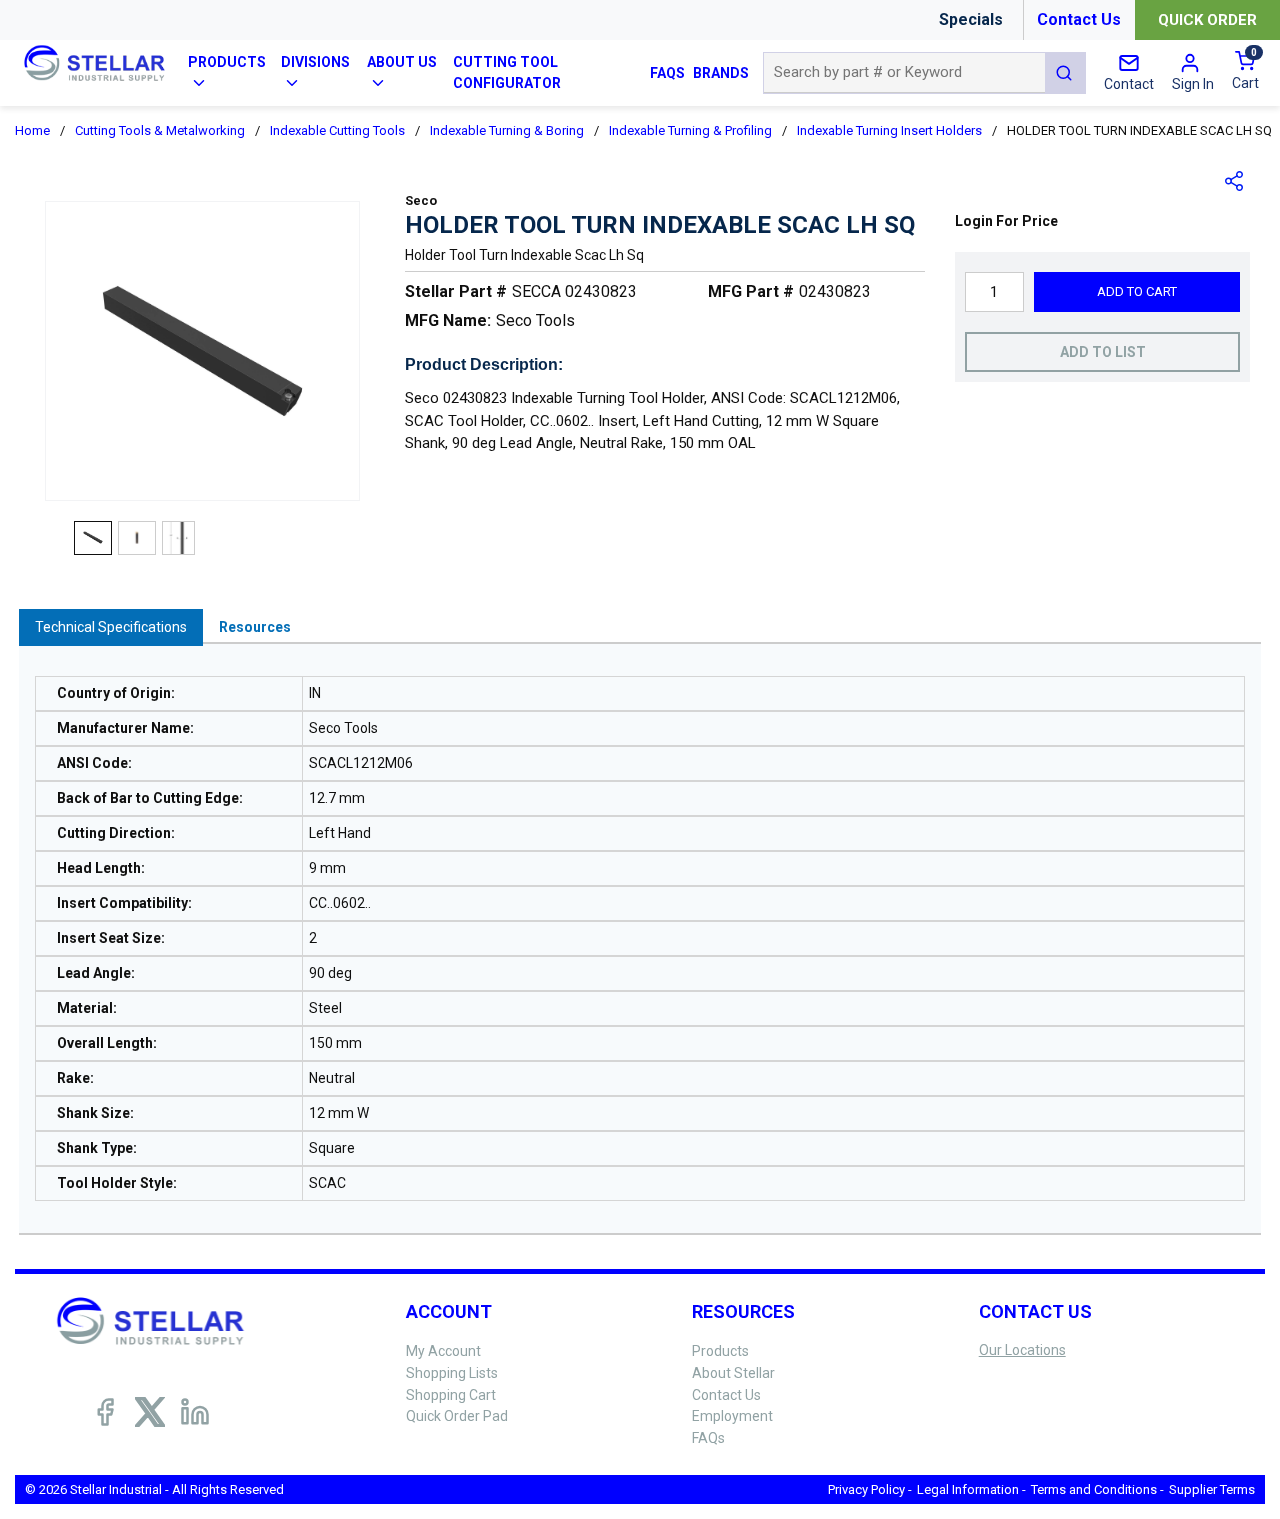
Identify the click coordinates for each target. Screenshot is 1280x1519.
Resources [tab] (255, 627)
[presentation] (111, 627)
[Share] (1235, 181)
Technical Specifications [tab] (111, 627)
